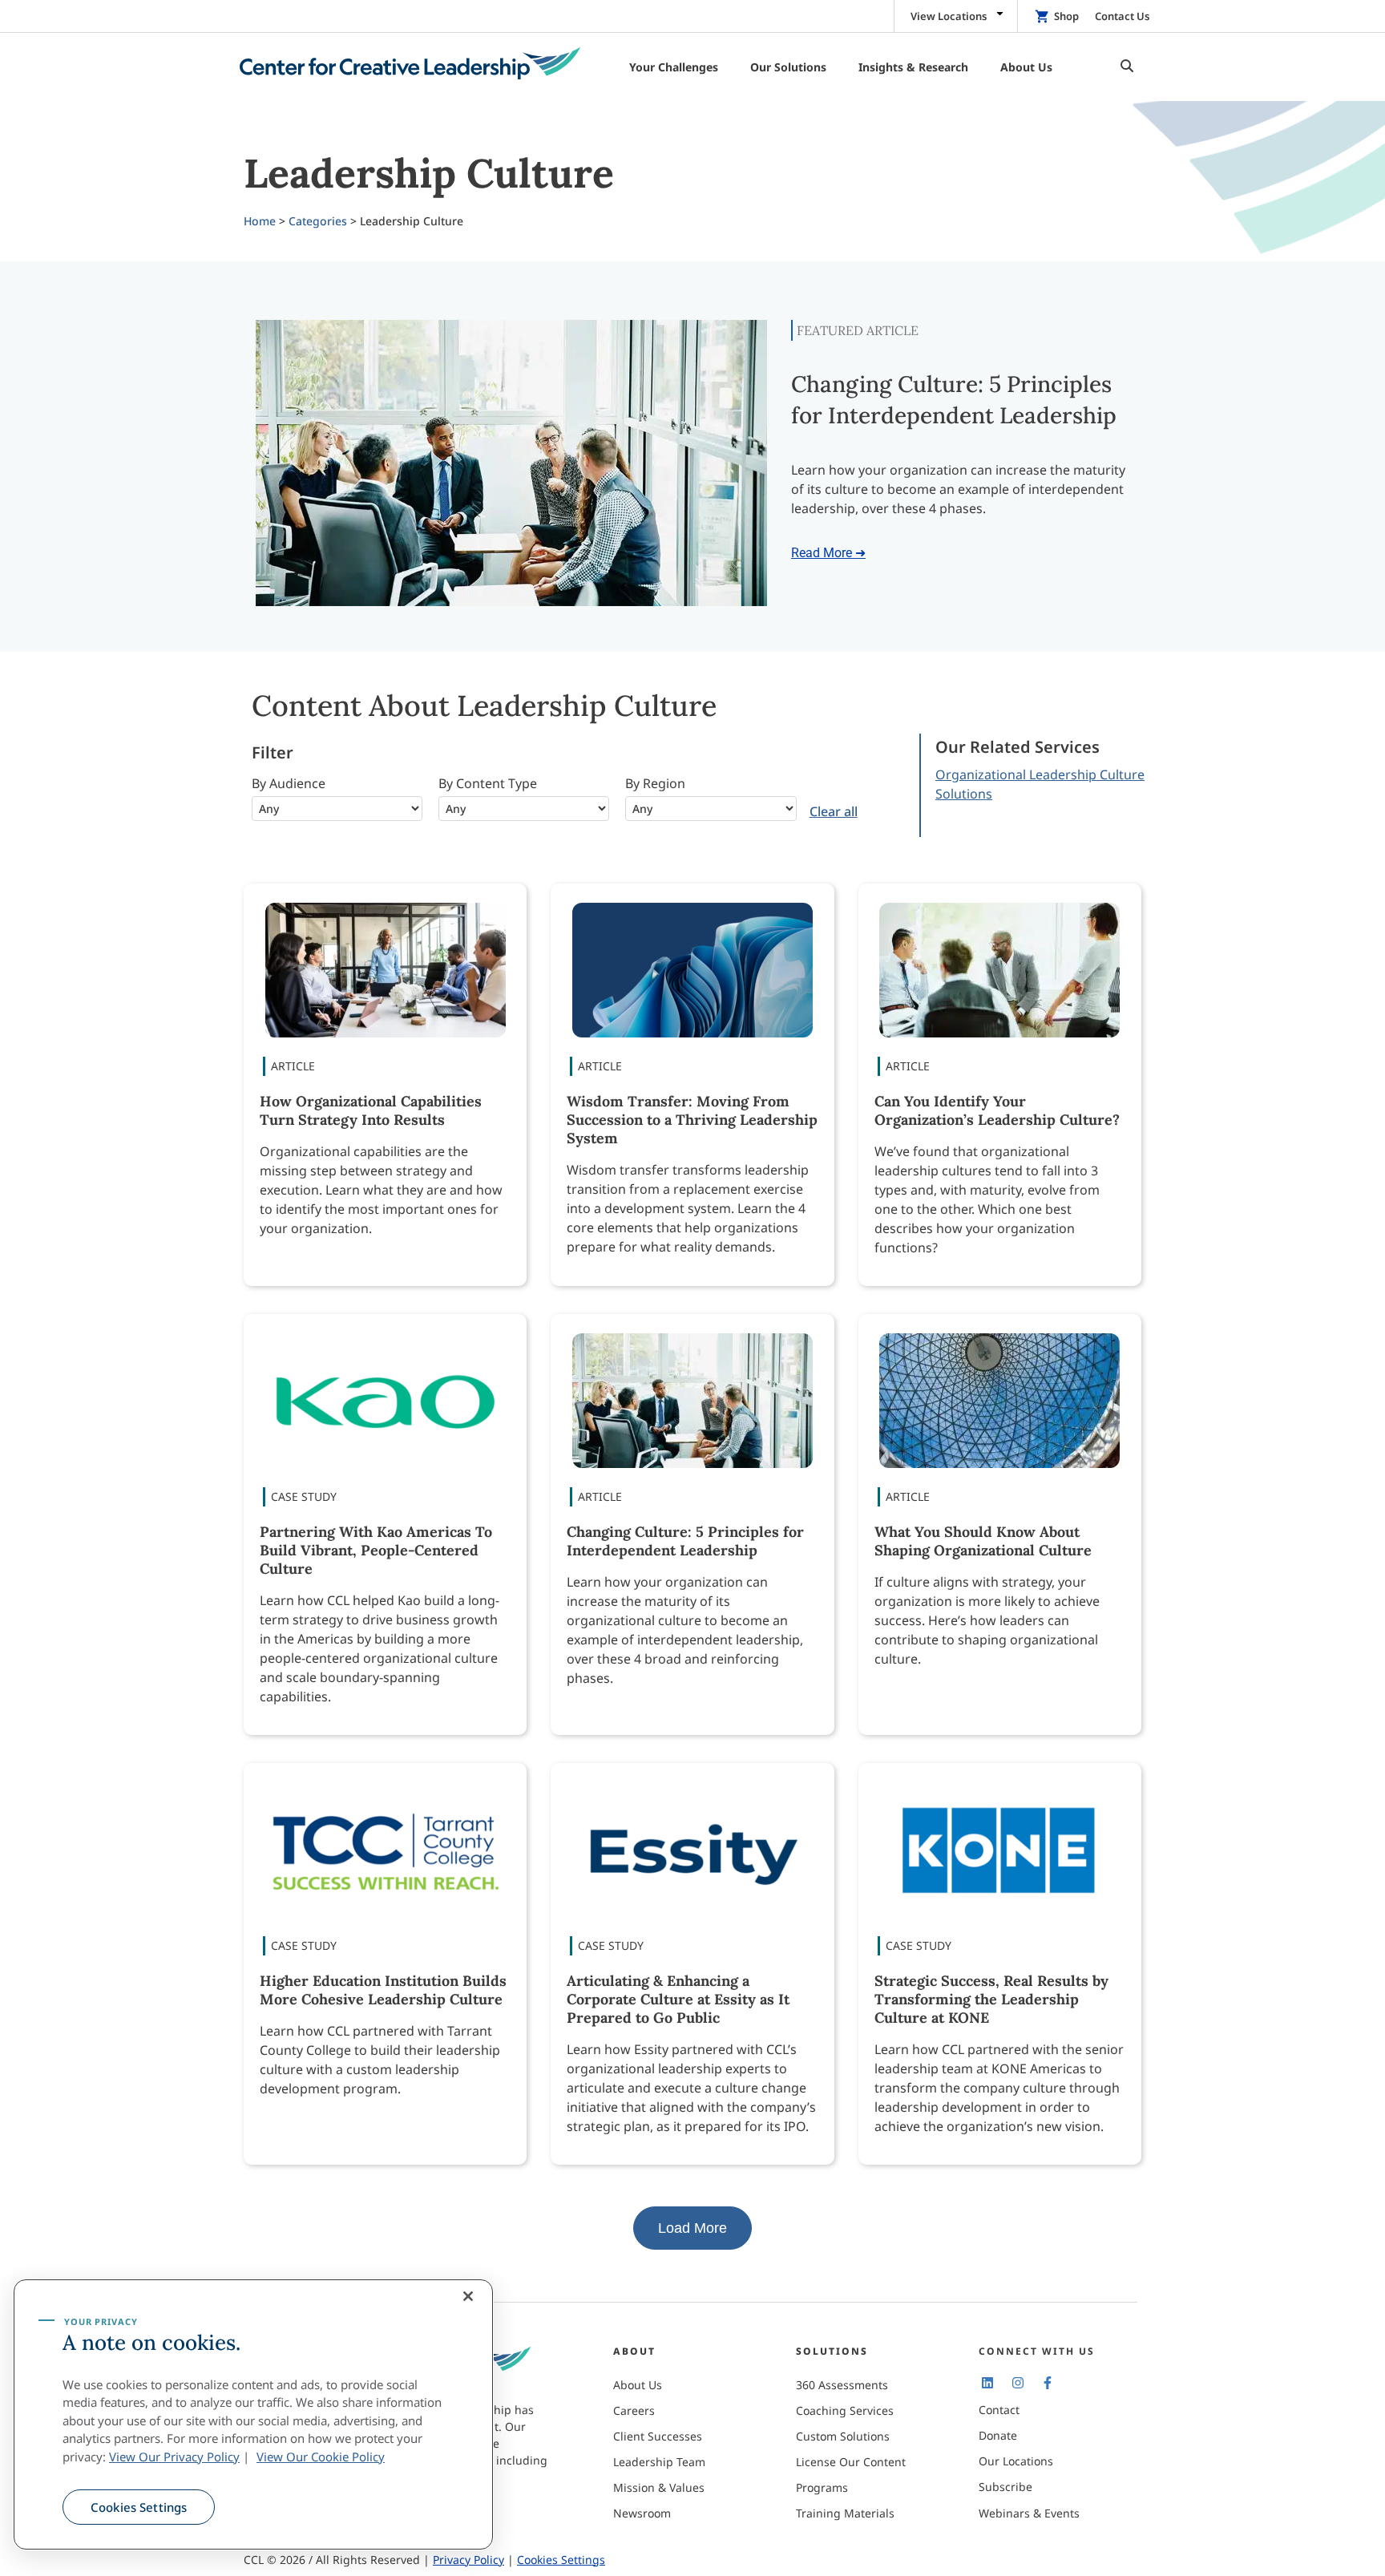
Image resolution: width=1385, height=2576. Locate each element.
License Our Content (851, 2462)
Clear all (834, 811)
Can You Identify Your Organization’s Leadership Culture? (997, 1110)
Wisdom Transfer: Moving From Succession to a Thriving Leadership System (692, 1120)
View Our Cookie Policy (321, 2457)
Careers (634, 2410)
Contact (999, 2410)
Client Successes (658, 2436)
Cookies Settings (139, 2507)
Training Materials (845, 2513)
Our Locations (1016, 2461)
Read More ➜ (828, 553)
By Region (655, 783)
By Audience (289, 783)
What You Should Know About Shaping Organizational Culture (983, 1541)
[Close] (468, 2296)
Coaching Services (845, 2410)
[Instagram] (1017, 2382)
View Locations (949, 16)
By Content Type (488, 783)
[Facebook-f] (1048, 2382)
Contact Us (1122, 16)
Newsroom (642, 2513)
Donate (998, 2435)
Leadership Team (659, 2462)
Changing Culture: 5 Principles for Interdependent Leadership (685, 1541)
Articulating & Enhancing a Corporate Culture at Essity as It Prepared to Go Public (678, 1999)
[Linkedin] (987, 2382)
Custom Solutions (843, 2436)
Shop (1066, 16)
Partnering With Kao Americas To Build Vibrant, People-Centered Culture (376, 1550)
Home (260, 221)
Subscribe (1005, 2487)
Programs (822, 2487)
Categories (318, 221)
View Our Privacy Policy (174, 2457)
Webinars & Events (1029, 2513)
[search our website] (1123, 67)
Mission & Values (659, 2487)
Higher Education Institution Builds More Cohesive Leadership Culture (383, 1990)
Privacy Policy (468, 2560)
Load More (692, 2228)
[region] (253, 2415)
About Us (638, 2385)
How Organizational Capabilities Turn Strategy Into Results (371, 1110)
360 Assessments (842, 2385)
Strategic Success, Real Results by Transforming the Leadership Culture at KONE (991, 1999)
